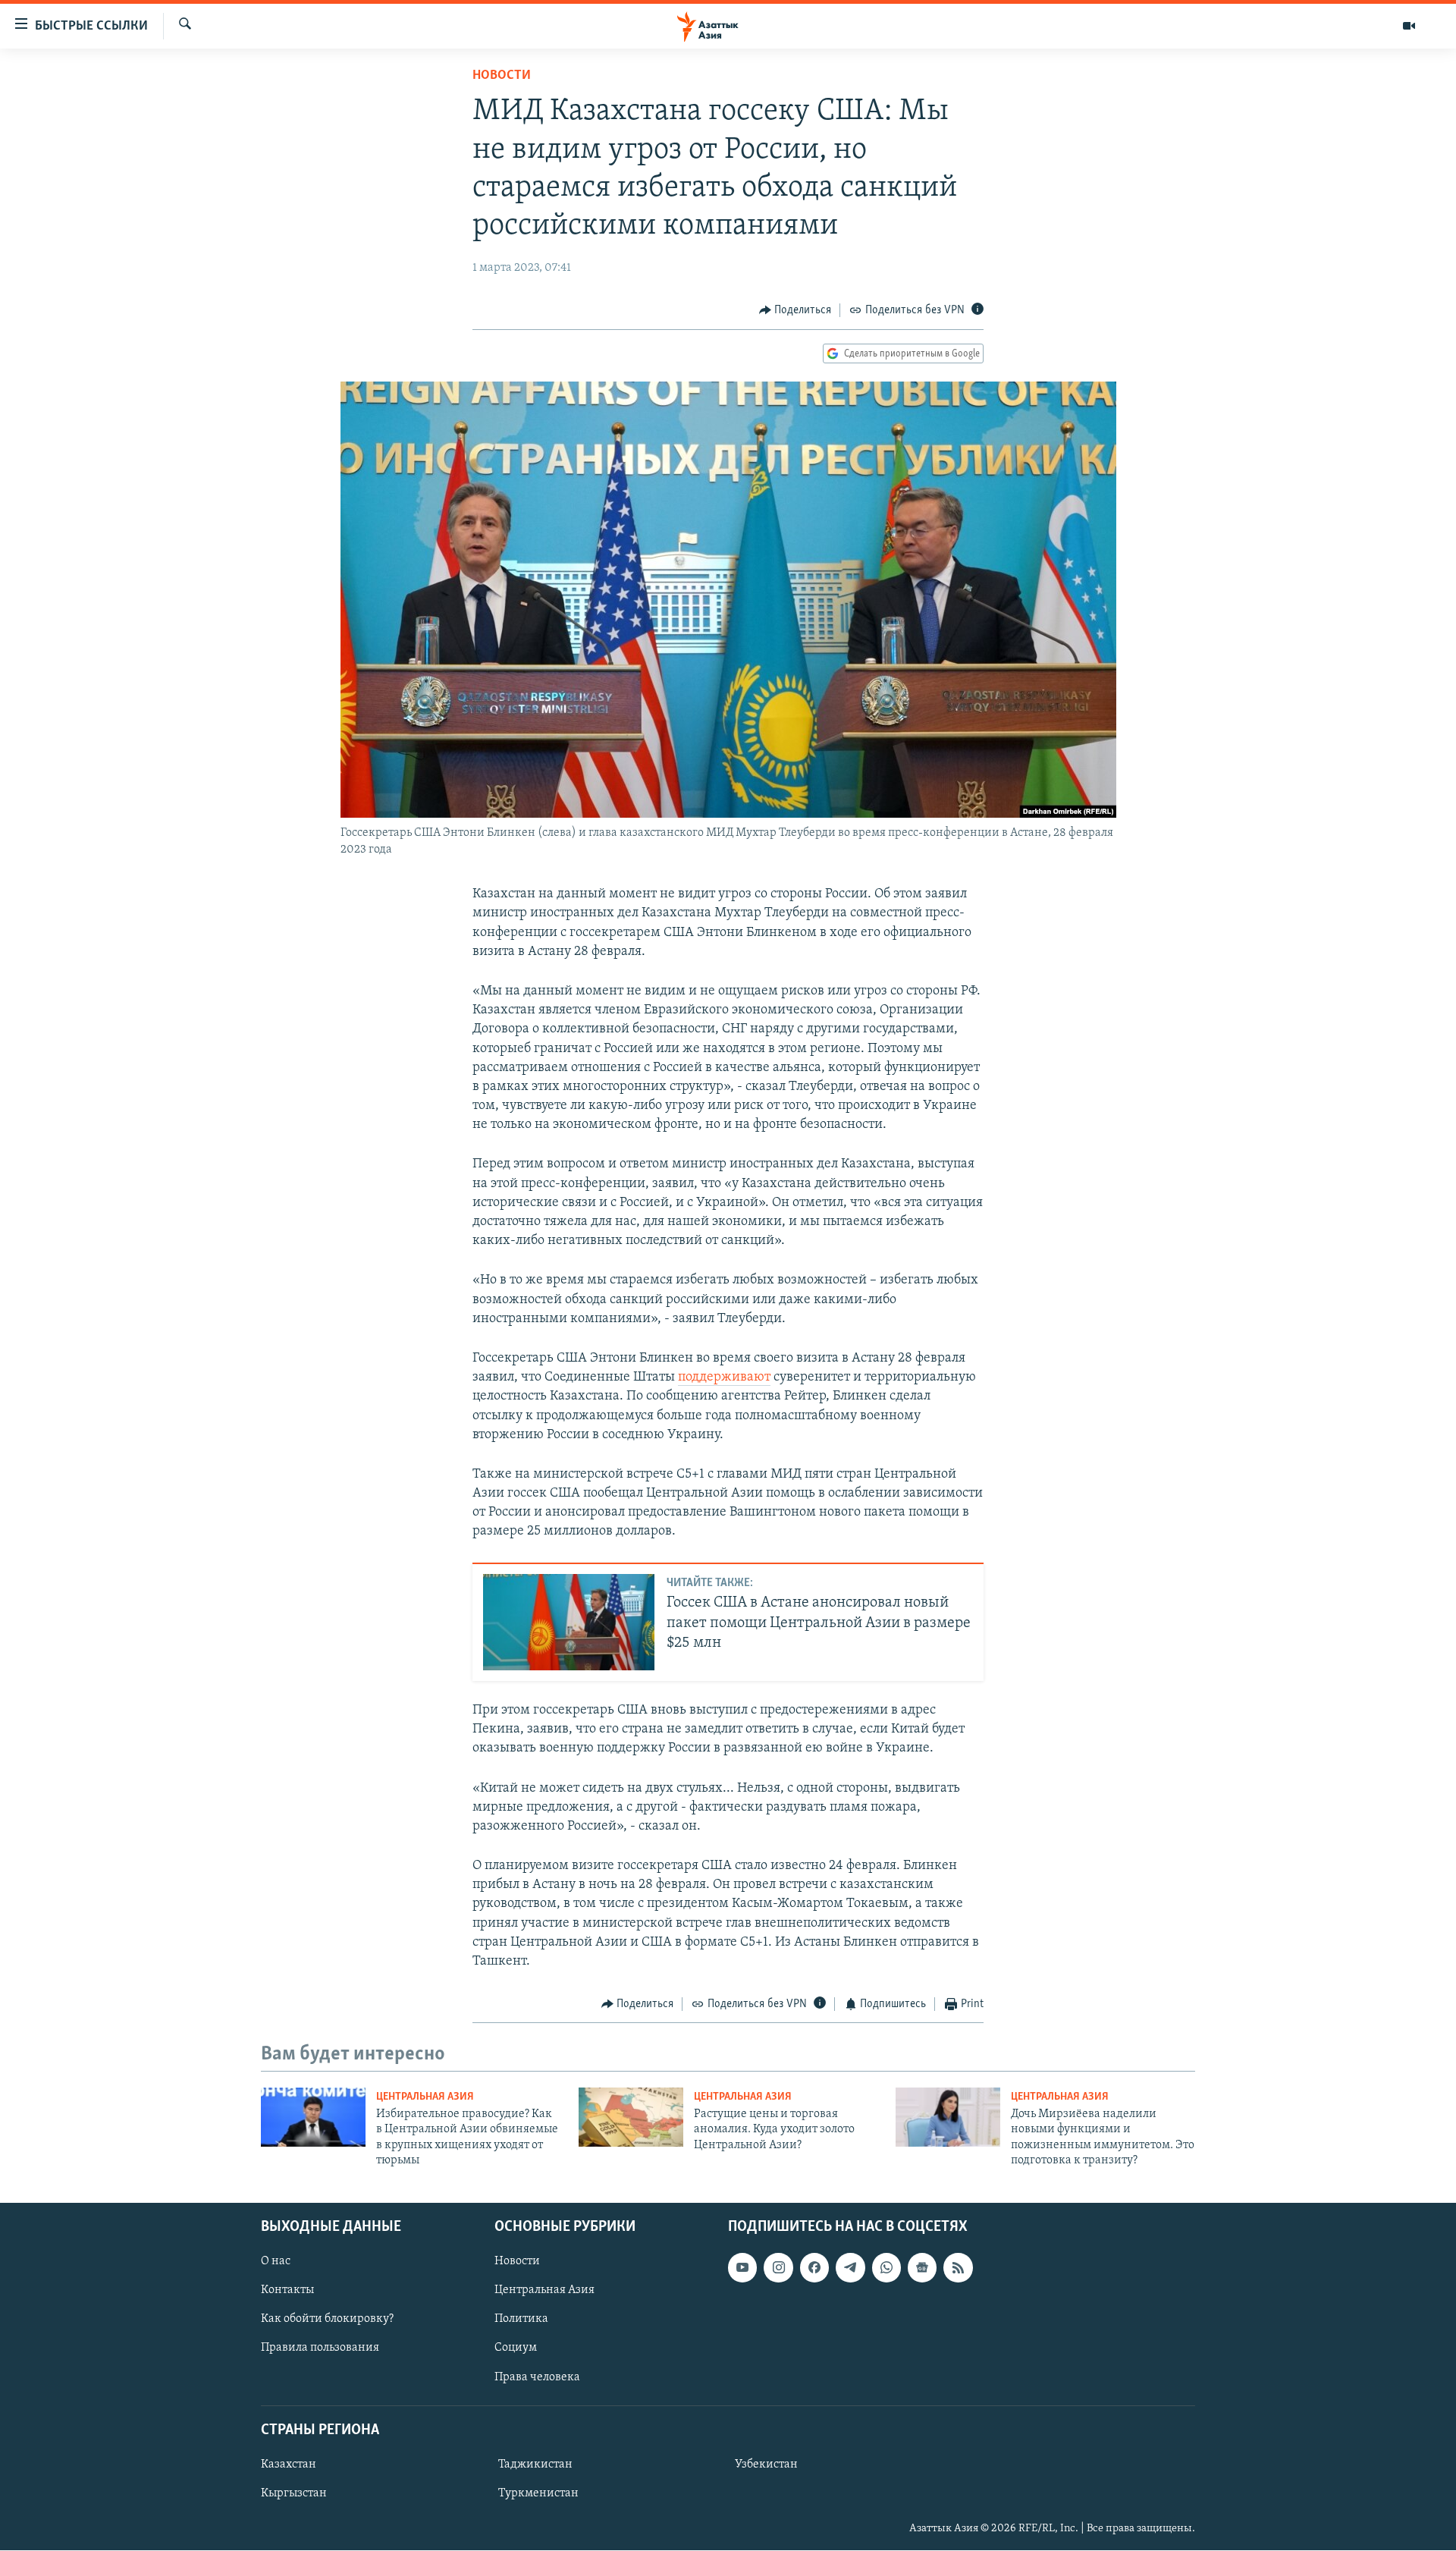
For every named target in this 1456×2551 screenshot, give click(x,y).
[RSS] (958, 2268)
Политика (521, 2320)
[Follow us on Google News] (922, 2268)
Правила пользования (320, 2348)
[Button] (795, 310)
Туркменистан (538, 2493)
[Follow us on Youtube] (742, 2268)
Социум (516, 2348)
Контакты (287, 2291)
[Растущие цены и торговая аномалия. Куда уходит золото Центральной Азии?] (631, 2117)
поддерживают (724, 1378)
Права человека (537, 2377)
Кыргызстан (294, 2493)
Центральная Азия (425, 2097)
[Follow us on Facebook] (814, 2268)
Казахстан (289, 2465)
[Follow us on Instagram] (778, 2268)
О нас (276, 2262)
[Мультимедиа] (1409, 26)
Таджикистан (535, 2465)
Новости (502, 76)
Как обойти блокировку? (327, 2320)
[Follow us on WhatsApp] (886, 2268)
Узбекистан (766, 2465)
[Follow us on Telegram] (850, 2268)
